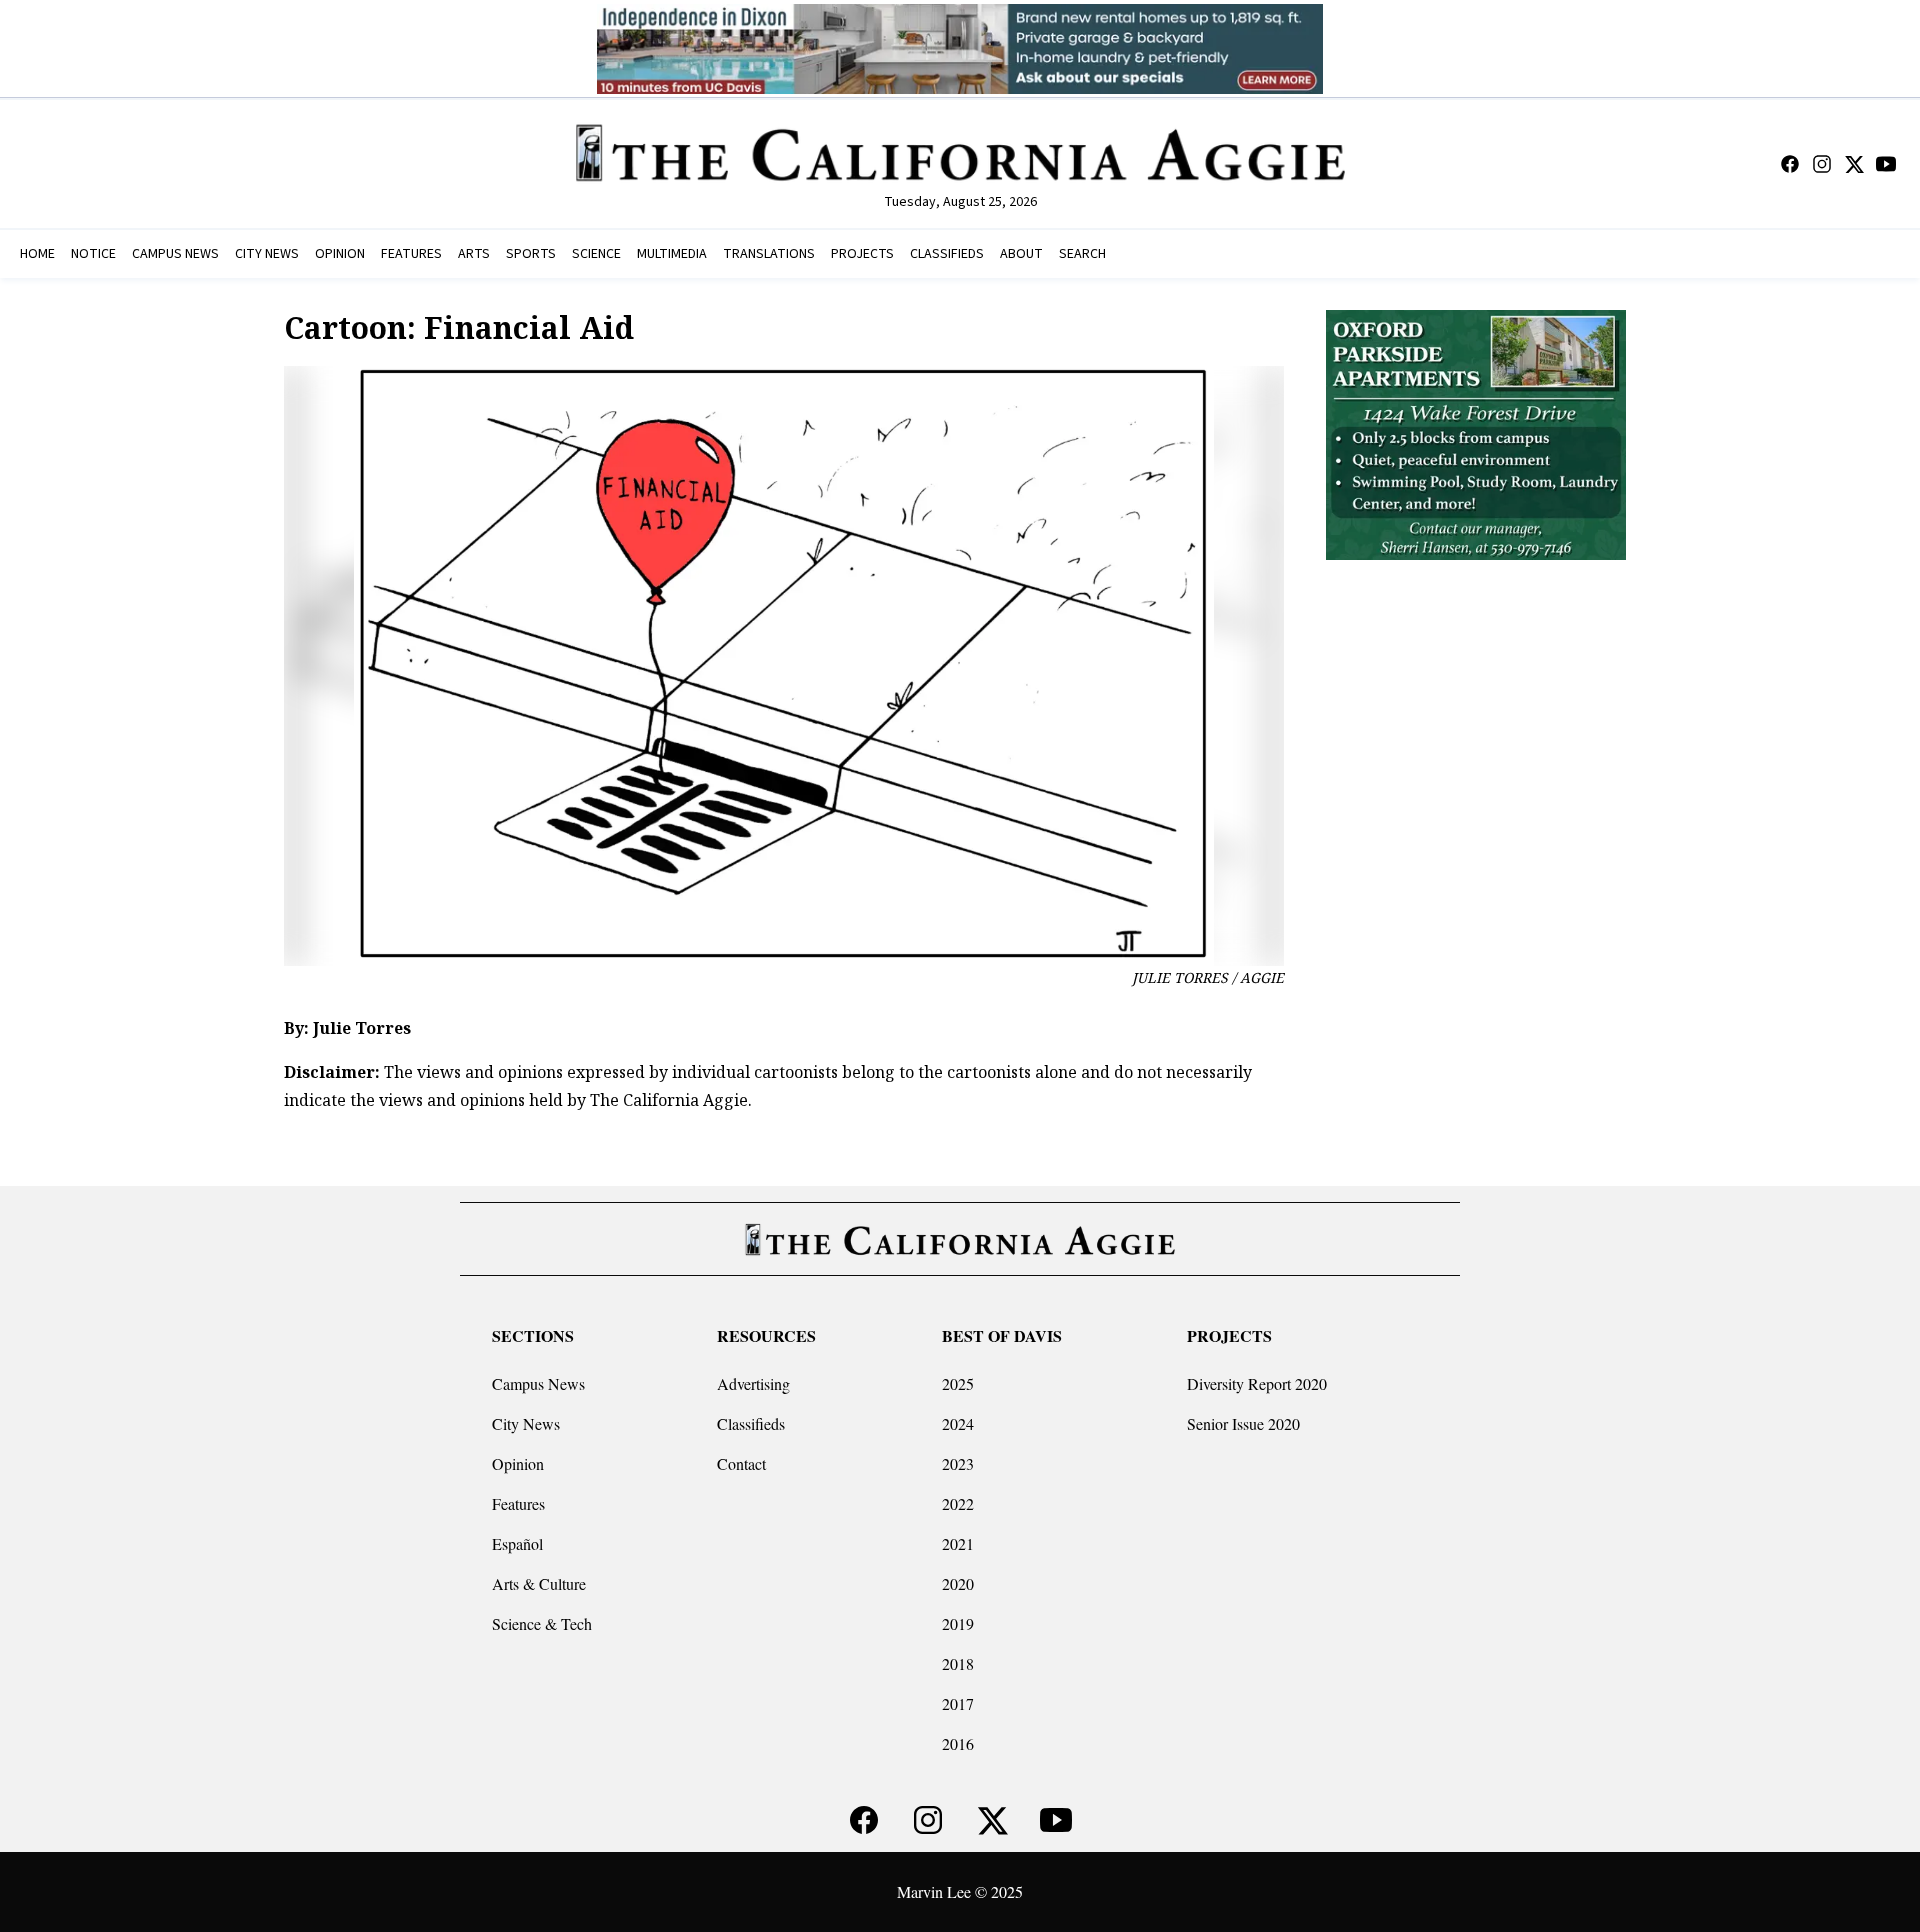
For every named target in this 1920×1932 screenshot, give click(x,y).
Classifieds (751, 1423)
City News (526, 1423)
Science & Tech (542, 1623)
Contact (741, 1463)
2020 (958, 1583)
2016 (958, 1743)
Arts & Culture (539, 1583)
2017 (958, 1703)
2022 (958, 1503)
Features (518, 1503)
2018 (958, 1663)
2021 (958, 1543)
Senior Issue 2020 (1243, 1423)
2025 (958, 1383)
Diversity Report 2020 (1257, 1383)
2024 (958, 1423)
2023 (958, 1463)
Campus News (538, 1383)
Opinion (518, 1463)
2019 (958, 1623)
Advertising (753, 1383)
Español (517, 1543)
